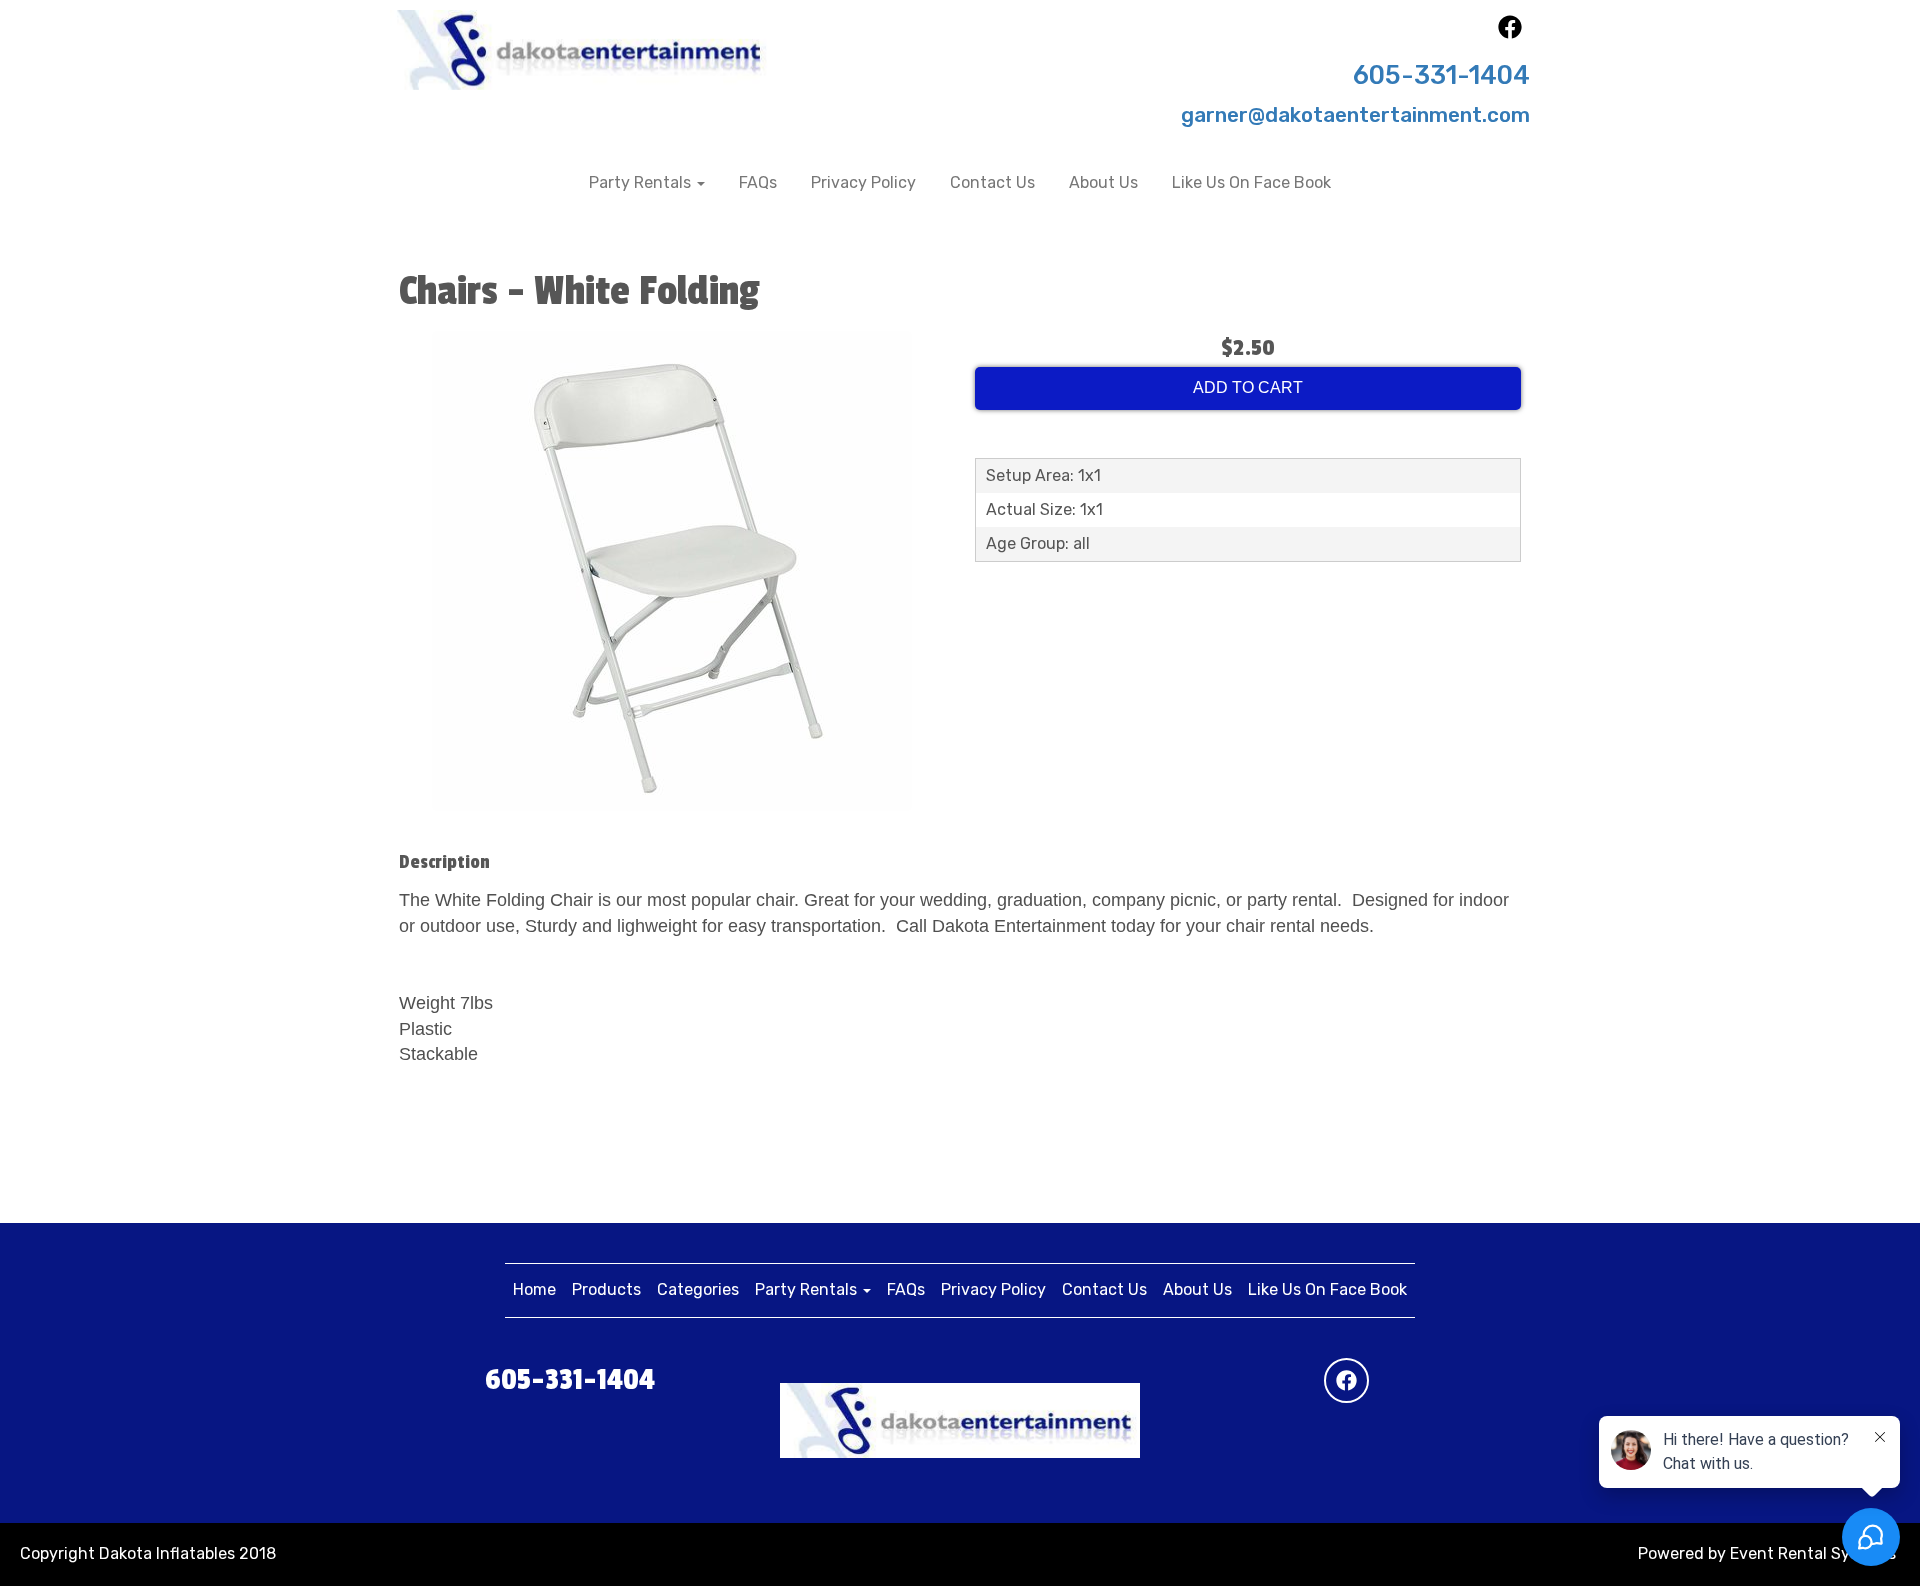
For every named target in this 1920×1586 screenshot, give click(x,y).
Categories (698, 1289)
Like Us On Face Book (1251, 182)
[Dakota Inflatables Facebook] (1510, 33)
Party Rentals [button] (642, 182)
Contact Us (992, 182)
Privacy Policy (863, 182)
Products (606, 1289)
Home (534, 1289)
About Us (1103, 182)
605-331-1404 (1441, 75)
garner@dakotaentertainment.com (1355, 115)
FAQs (758, 182)
